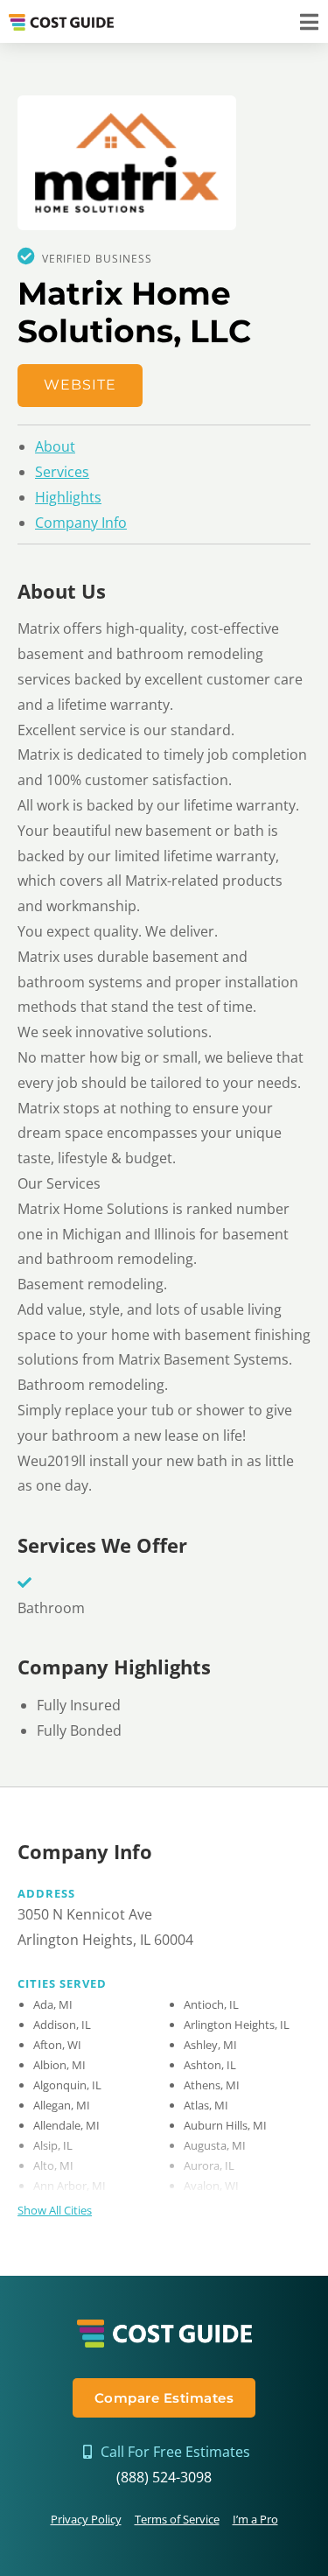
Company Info (81, 523)
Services (62, 472)
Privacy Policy (86, 2519)
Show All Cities (55, 2210)
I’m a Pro (255, 2519)
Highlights (68, 497)
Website (80, 385)
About (55, 446)
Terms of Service (177, 2519)
